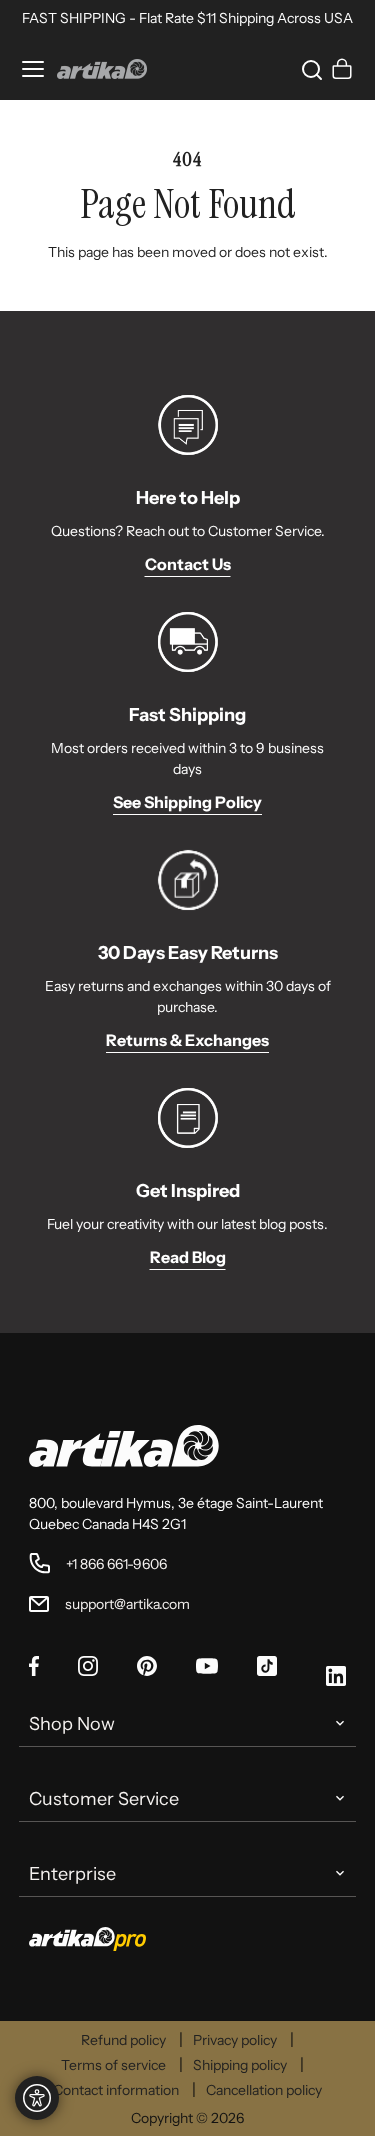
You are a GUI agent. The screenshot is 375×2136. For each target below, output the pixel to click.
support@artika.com (127, 1604)
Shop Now (72, 1724)
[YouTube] (207, 1668)
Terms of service (113, 2065)
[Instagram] (88, 1669)
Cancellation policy (264, 2090)
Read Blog (188, 1257)
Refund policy (123, 2040)
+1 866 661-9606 (116, 1564)
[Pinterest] (147, 1669)
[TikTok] (267, 1669)
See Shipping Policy (187, 802)
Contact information (116, 2090)
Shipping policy (240, 2065)
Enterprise (72, 1874)
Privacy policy (235, 2040)
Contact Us (188, 564)
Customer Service (104, 1799)
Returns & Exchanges (187, 1040)
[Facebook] (34, 1669)
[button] (308, 69)
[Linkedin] (336, 1679)
